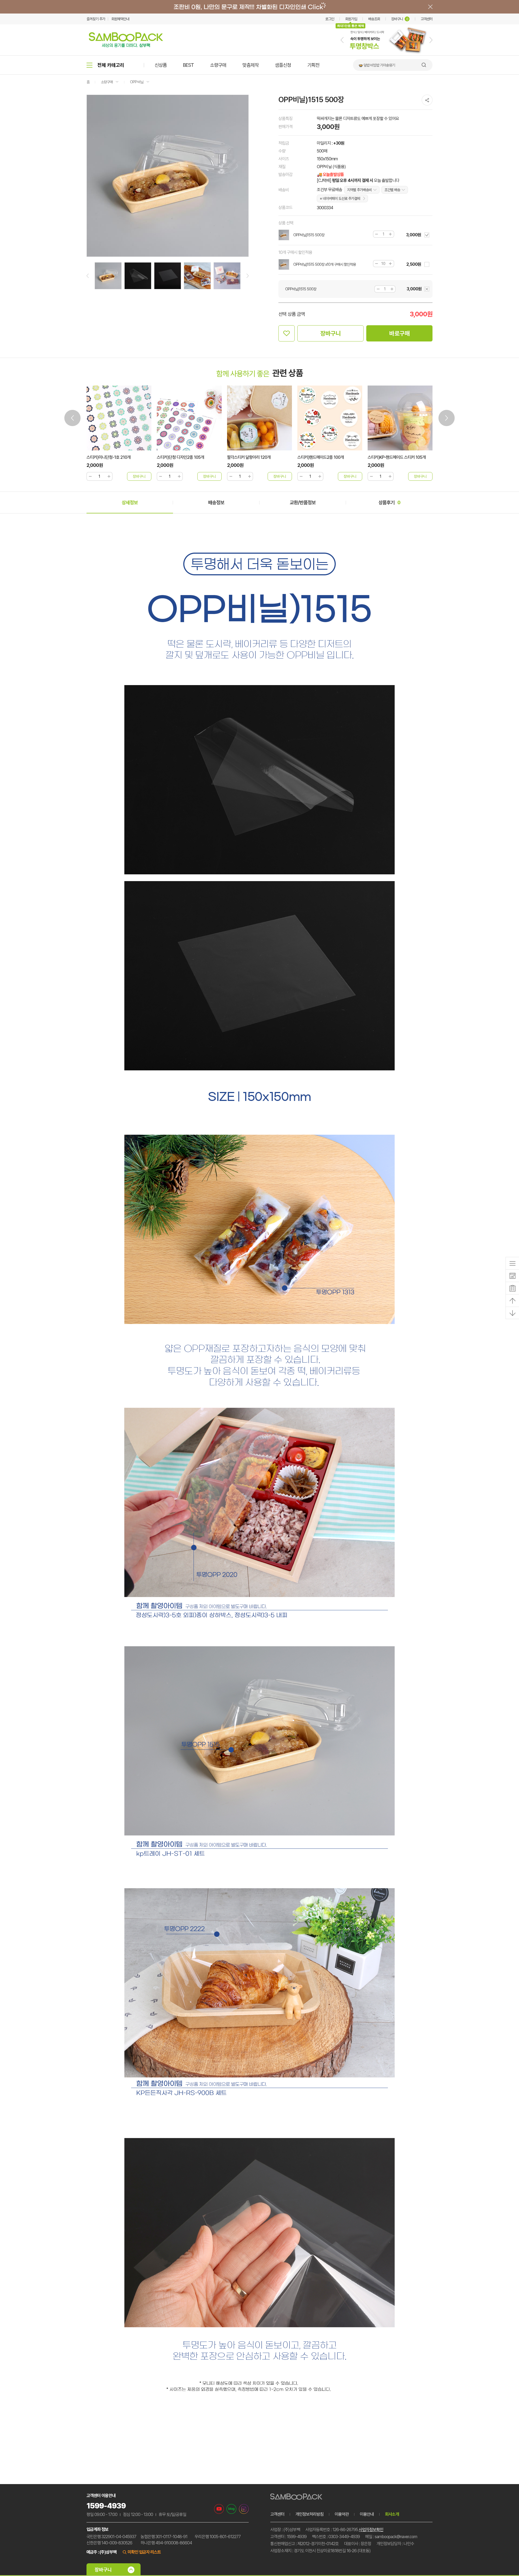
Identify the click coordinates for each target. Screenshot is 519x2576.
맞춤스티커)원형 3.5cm (387, 457)
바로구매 (400, 333)
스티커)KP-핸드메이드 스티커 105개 (326, 457)
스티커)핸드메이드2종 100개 (250, 457)
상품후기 (389, 502)
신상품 (161, 65)
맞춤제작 (251, 65)
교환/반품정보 (303, 502)
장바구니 (400, 19)
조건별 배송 (392, 190)
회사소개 (392, 2514)
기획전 (313, 65)
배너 (259, 7)
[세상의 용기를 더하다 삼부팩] (126, 46)
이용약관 (342, 2514)
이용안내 (367, 2514)
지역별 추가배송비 (359, 190)
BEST (188, 65)
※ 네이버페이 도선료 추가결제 (340, 198)
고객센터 (427, 19)
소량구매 (218, 65)
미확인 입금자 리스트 (144, 2552)
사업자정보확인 (371, 2530)
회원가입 (351, 19)
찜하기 (287, 333)
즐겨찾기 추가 (96, 19)
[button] (342, 40)
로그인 (330, 19)
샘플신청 (283, 65)
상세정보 (130, 502)
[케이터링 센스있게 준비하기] (387, 54)
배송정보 (216, 502)
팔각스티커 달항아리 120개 (179, 457)
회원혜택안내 (120, 19)
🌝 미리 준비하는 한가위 (375, 65)
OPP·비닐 (137, 82)
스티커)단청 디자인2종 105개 (110, 457)
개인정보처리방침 (310, 2514)
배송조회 (374, 19)
